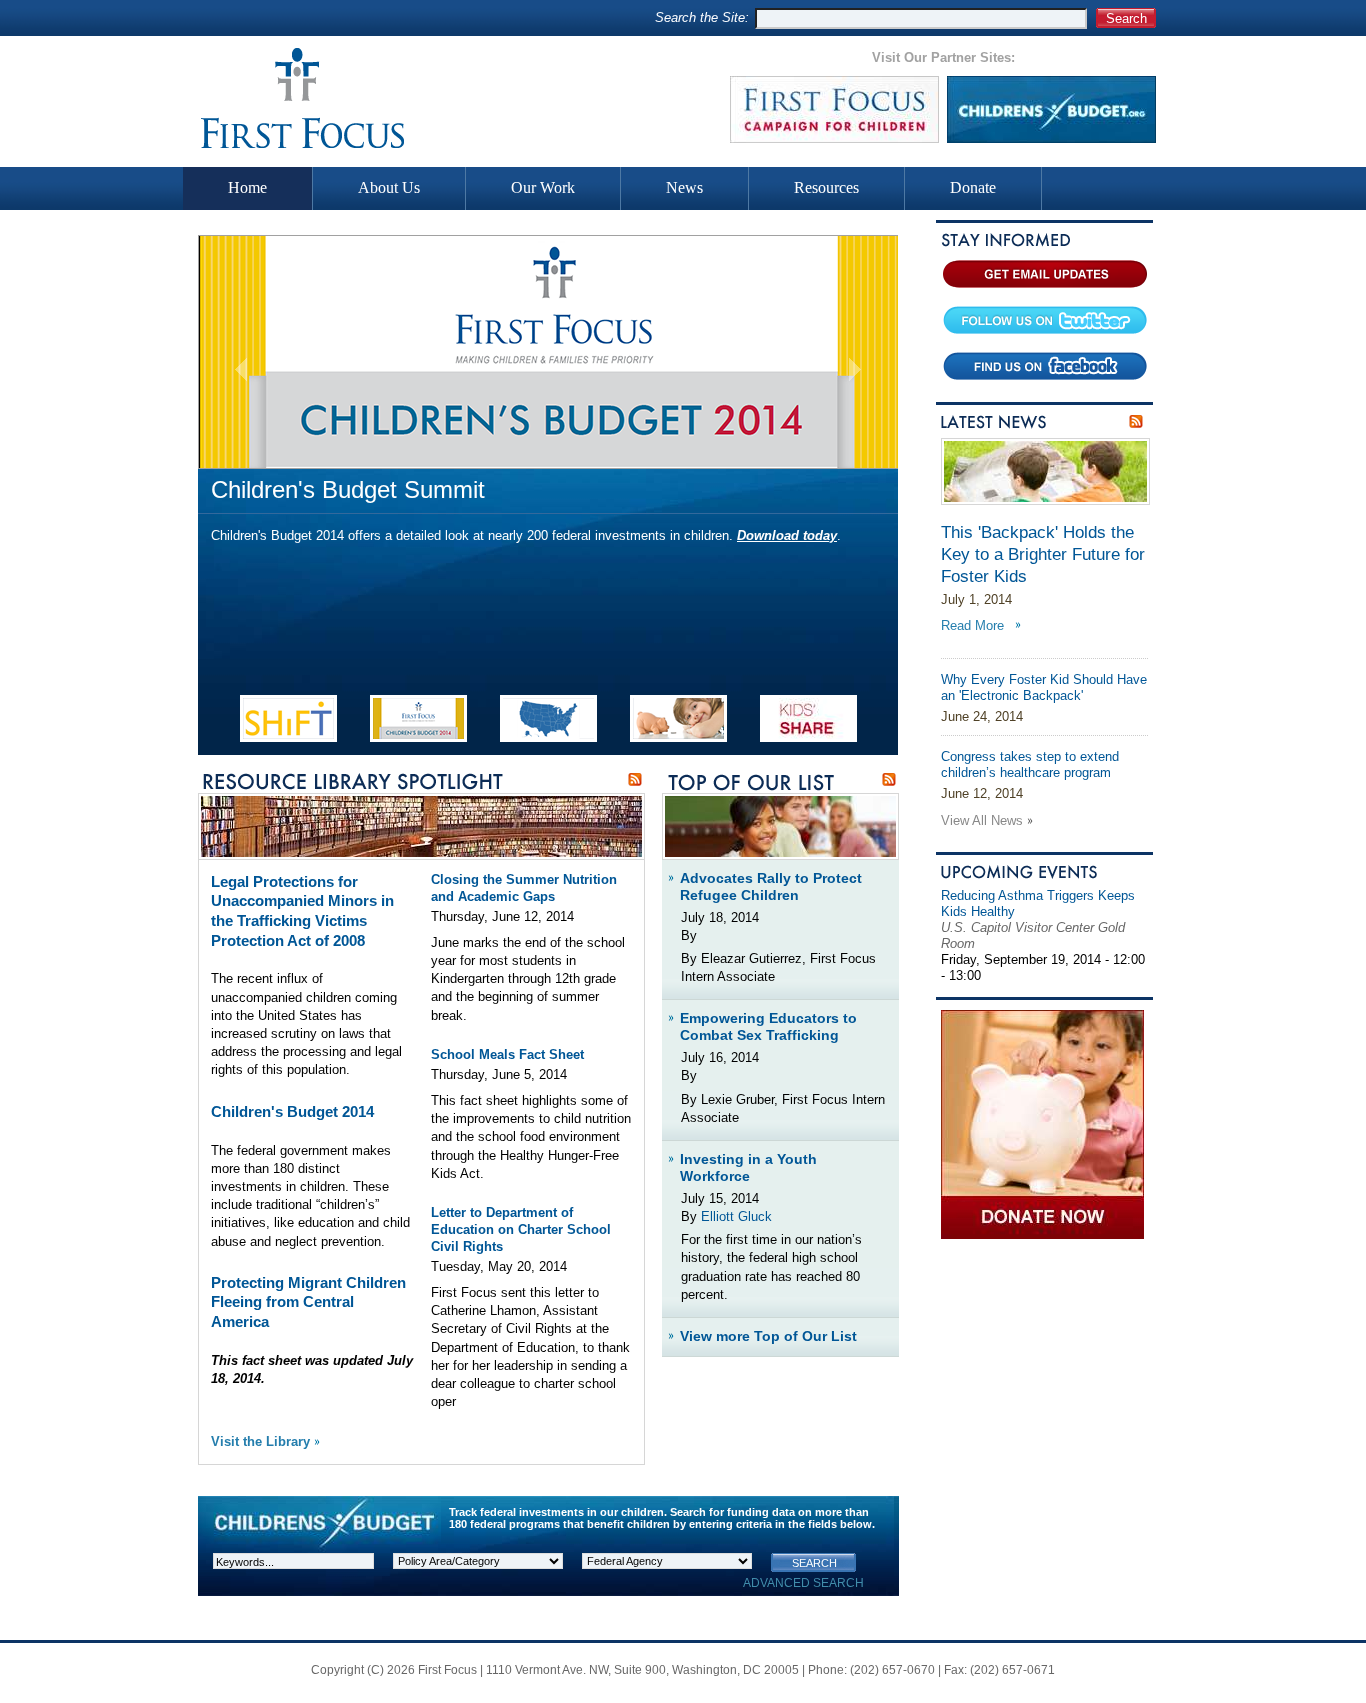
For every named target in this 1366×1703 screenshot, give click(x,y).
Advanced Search (803, 1582)
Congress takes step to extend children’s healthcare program (1030, 765)
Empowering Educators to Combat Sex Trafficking (768, 1026)
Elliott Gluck (736, 1216)
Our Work (543, 187)
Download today (787, 535)
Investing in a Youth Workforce (748, 1167)
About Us (389, 187)
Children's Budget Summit (348, 490)
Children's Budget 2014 (292, 1111)
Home (247, 187)
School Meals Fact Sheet (507, 1054)
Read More (972, 625)
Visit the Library (260, 1441)
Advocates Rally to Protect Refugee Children (771, 886)
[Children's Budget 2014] (548, 352)
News (684, 187)
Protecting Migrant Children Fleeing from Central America (308, 1302)
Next (854, 369)
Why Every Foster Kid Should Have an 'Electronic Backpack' (1044, 688)
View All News (982, 820)
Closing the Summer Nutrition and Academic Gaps (524, 888)
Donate (973, 187)
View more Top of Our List (768, 1336)
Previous (241, 369)
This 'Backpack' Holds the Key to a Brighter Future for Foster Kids (1043, 554)
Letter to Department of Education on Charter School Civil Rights (521, 1229)
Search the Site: (702, 17)
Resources (826, 187)
